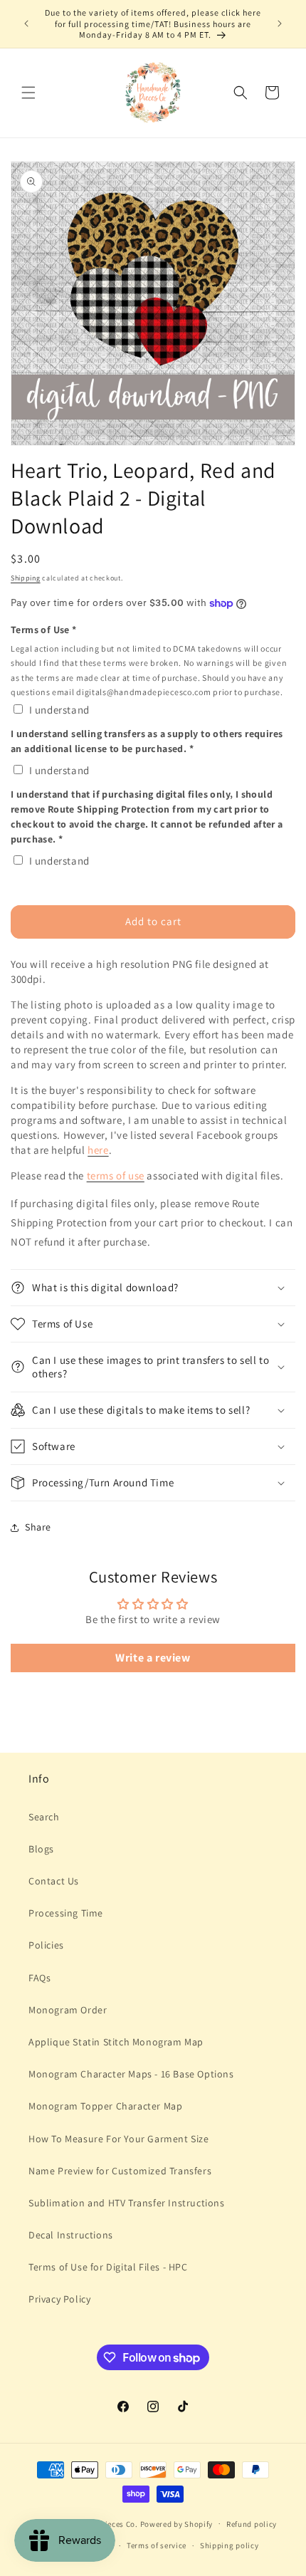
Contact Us (54, 1881)
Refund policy (252, 2524)
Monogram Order (68, 2010)
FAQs (39, 1978)
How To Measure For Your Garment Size (119, 2139)
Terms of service (157, 2545)
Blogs (41, 1849)
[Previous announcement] (26, 24)
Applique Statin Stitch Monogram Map (116, 2042)
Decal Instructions (71, 2235)
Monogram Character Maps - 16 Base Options (131, 2074)
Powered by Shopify (177, 2523)
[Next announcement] (280, 24)
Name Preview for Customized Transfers (120, 2171)
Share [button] (38, 1527)
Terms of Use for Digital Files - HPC (108, 2267)
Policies (46, 1945)
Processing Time (66, 1913)
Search (44, 1817)
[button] (28, 93)
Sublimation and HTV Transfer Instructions (127, 2203)
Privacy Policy (59, 2299)
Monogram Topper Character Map (105, 2106)
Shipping (26, 578)
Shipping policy (229, 2545)
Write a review (153, 1658)
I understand (59, 710)
